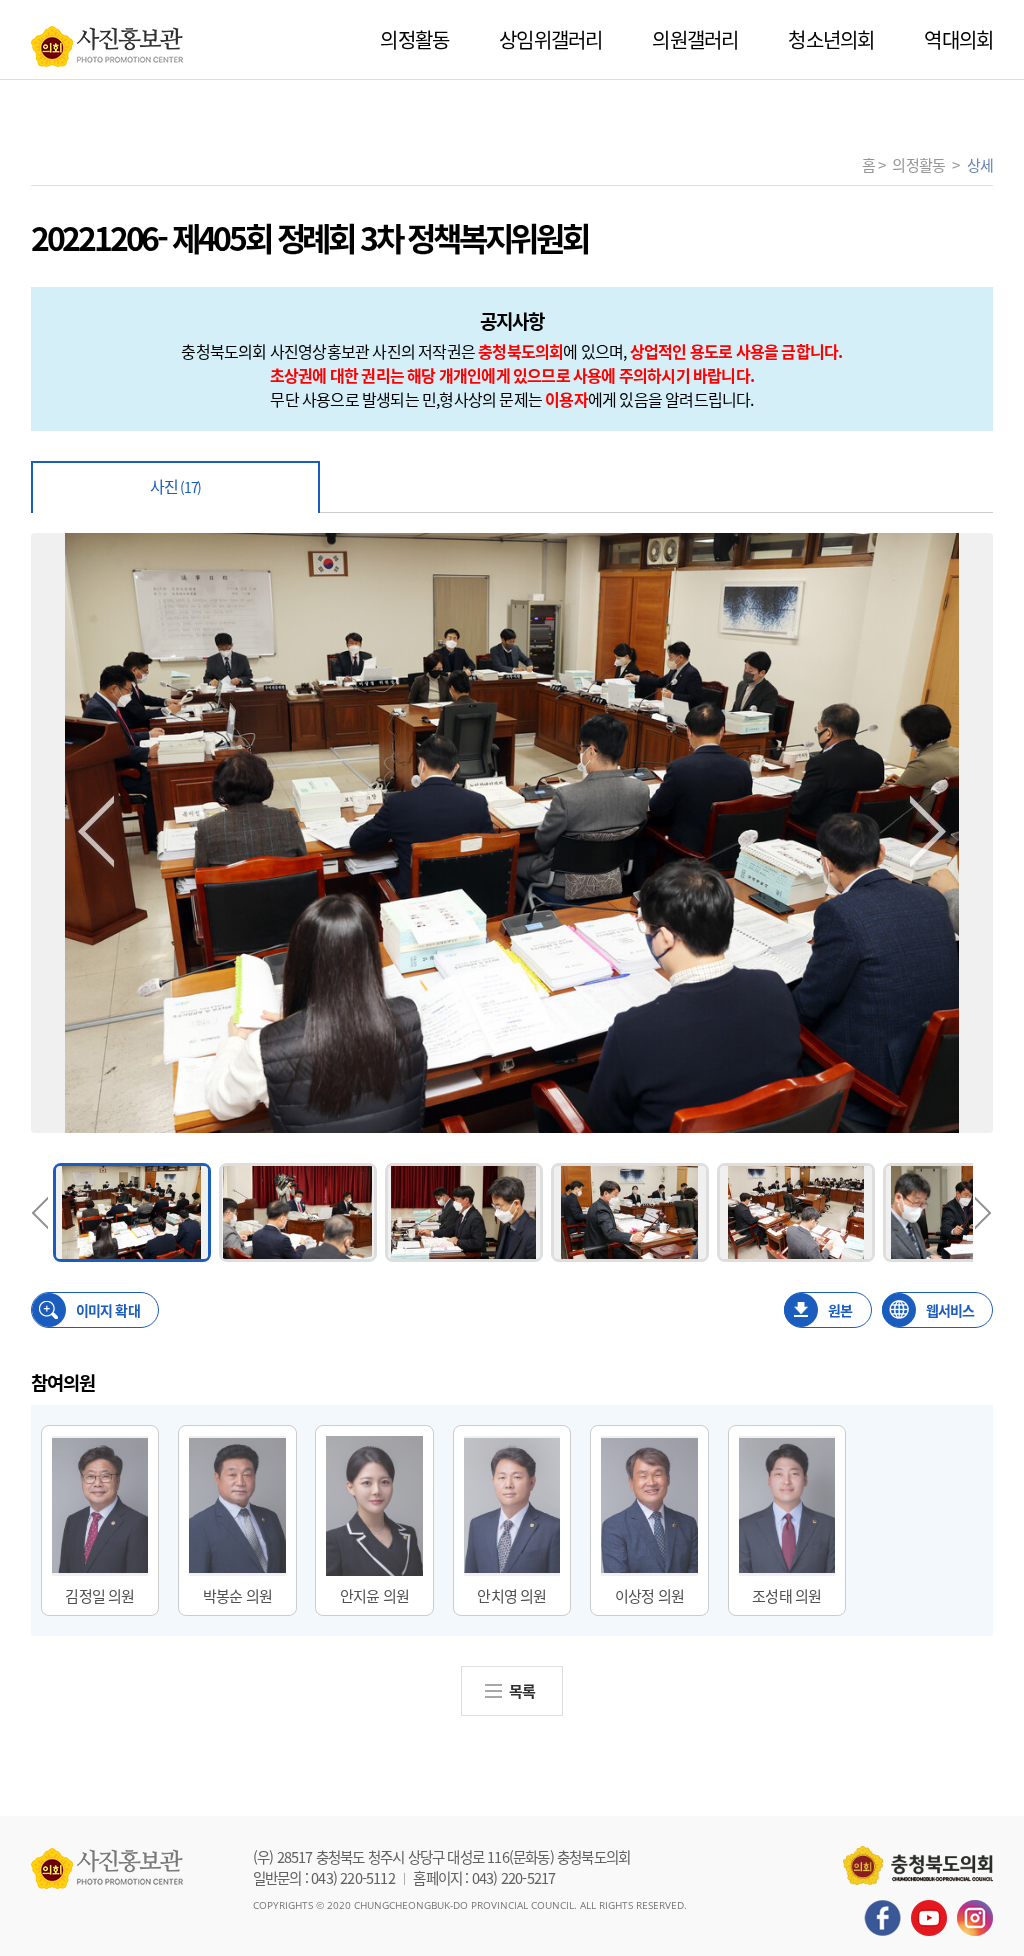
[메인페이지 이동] (107, 41)
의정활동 (414, 39)
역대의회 (958, 39)
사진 (175, 486)
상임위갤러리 (550, 39)
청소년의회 (831, 39)
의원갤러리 (695, 39)
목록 (522, 1690)
